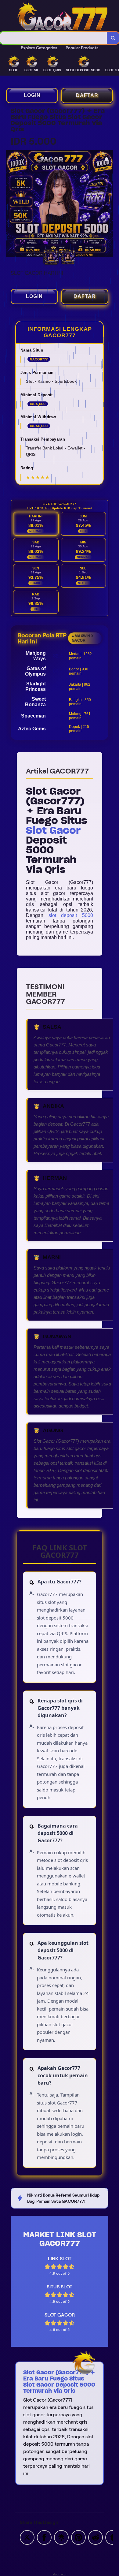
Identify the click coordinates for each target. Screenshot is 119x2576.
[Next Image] (108, 204)
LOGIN (32, 95)
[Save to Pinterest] (78, 2537)
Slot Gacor (53, 830)
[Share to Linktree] (61, 2537)
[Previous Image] (11, 204)
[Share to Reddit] (96, 2537)
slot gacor (60, 2574)
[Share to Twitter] (27, 2537)
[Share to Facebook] (44, 2537)
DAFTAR (87, 95)
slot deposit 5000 (71, 915)
